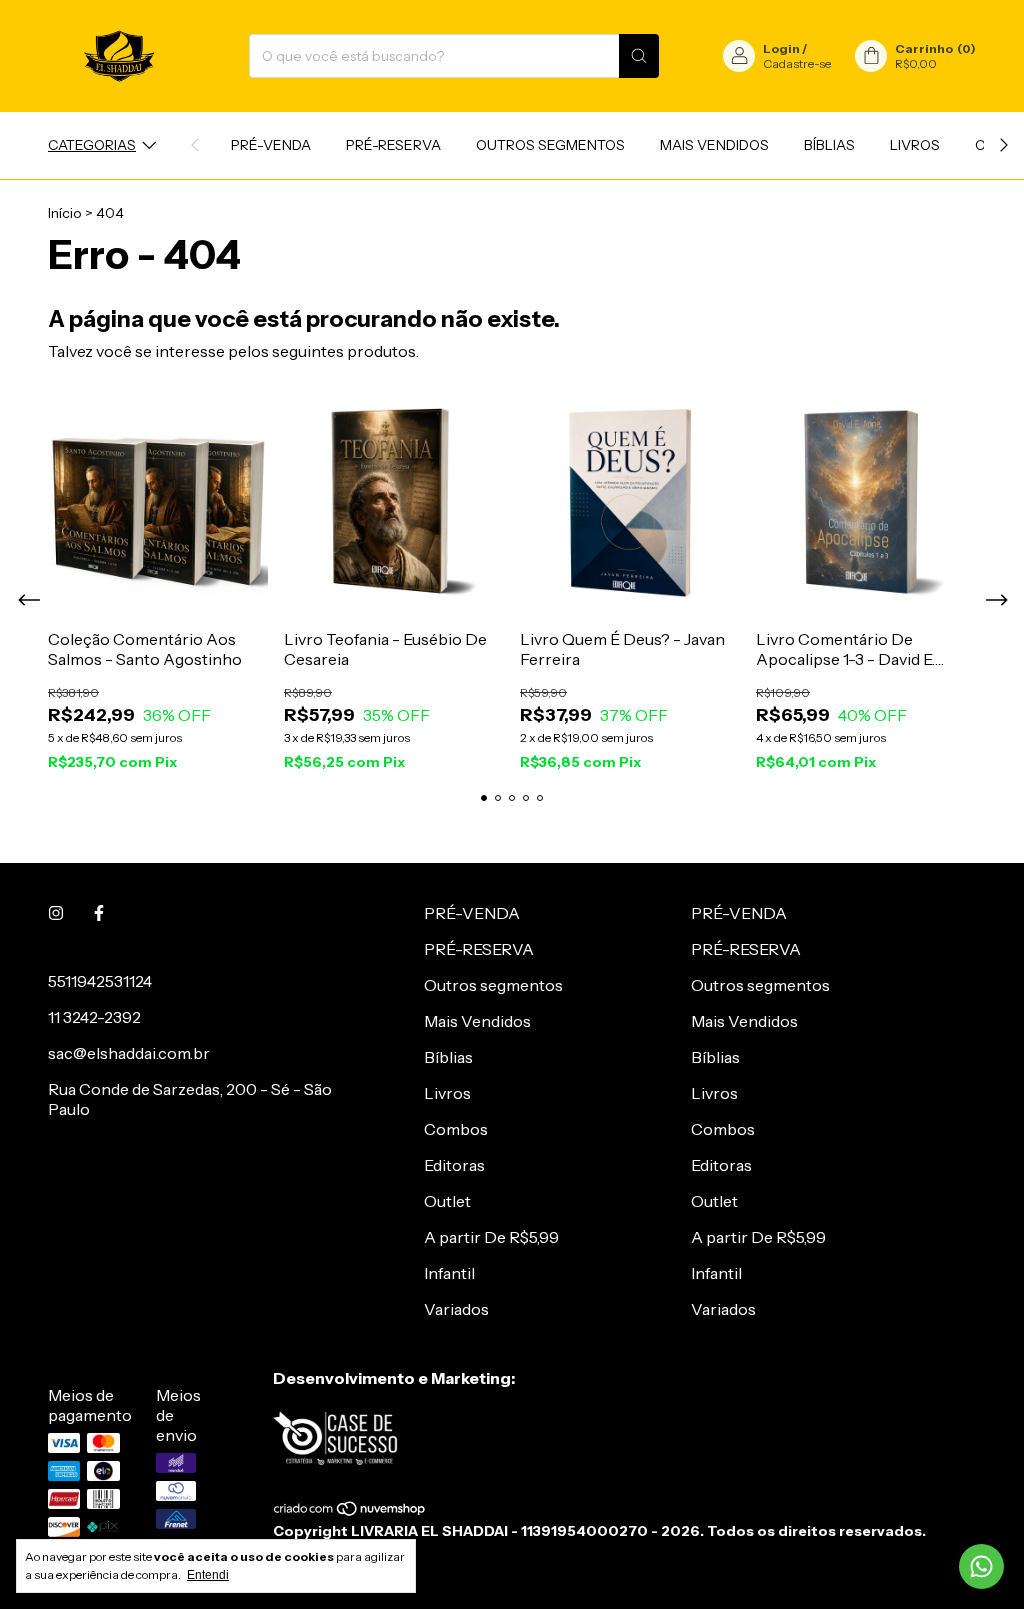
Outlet (447, 1201)
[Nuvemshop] (350, 1513)
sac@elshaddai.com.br (129, 1053)
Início (65, 213)
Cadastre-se (797, 63)
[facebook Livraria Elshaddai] (99, 913)
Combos (456, 1129)
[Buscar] (639, 56)
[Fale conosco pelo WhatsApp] (981, 1566)
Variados (456, 1309)
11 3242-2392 (94, 1017)
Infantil (449, 1273)
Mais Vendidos (714, 145)
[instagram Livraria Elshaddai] (56, 913)
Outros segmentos (550, 145)
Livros (915, 145)
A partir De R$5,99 (491, 1237)
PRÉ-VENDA (271, 145)
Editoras (454, 1165)
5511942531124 (100, 981)
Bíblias (829, 145)
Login (781, 48)
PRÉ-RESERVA (393, 145)
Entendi (208, 1575)
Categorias (92, 145)
